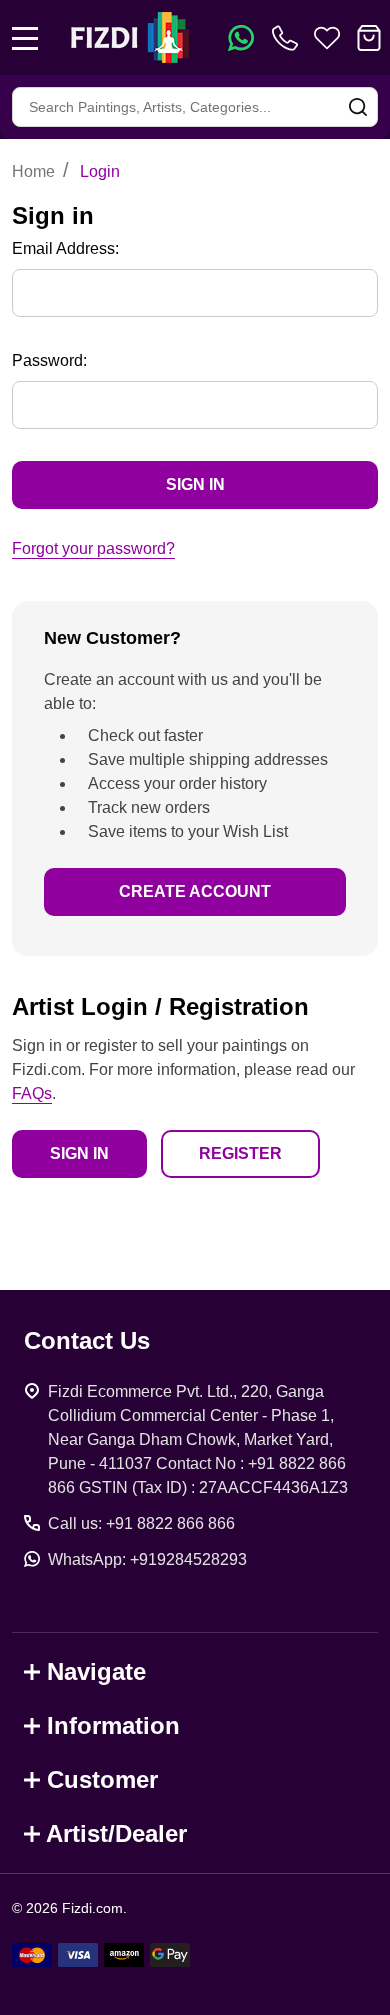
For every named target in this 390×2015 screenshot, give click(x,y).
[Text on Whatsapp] (241, 38)
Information (113, 1725)
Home (33, 171)
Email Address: (65, 248)
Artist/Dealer (116, 1833)
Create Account (195, 891)
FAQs (32, 1093)
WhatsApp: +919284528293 (147, 1559)
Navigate (96, 1671)
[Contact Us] (289, 38)
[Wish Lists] (327, 38)
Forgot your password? (93, 548)
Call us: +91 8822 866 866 (141, 1523)
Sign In (79, 1153)
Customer (102, 1779)
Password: (49, 360)
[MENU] (25, 38)
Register (240, 1153)
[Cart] (369, 38)
